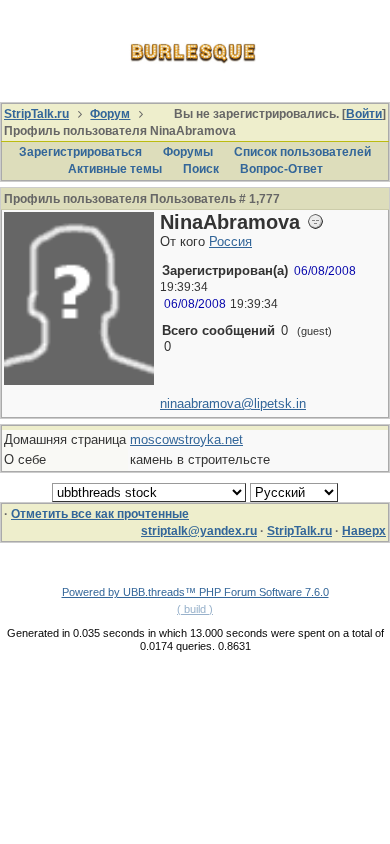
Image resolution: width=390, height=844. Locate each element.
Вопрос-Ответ (281, 169)
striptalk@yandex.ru (199, 531)
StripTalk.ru (36, 114)
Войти (364, 114)
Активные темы (115, 169)
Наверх (364, 531)
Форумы (188, 152)
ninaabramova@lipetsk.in (233, 403)
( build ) (195, 609)
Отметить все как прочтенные (100, 514)
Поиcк (201, 169)
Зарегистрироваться (80, 152)
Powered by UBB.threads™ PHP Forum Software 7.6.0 (195, 592)
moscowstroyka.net (186, 439)
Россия (230, 241)
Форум (110, 114)
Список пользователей (302, 152)
